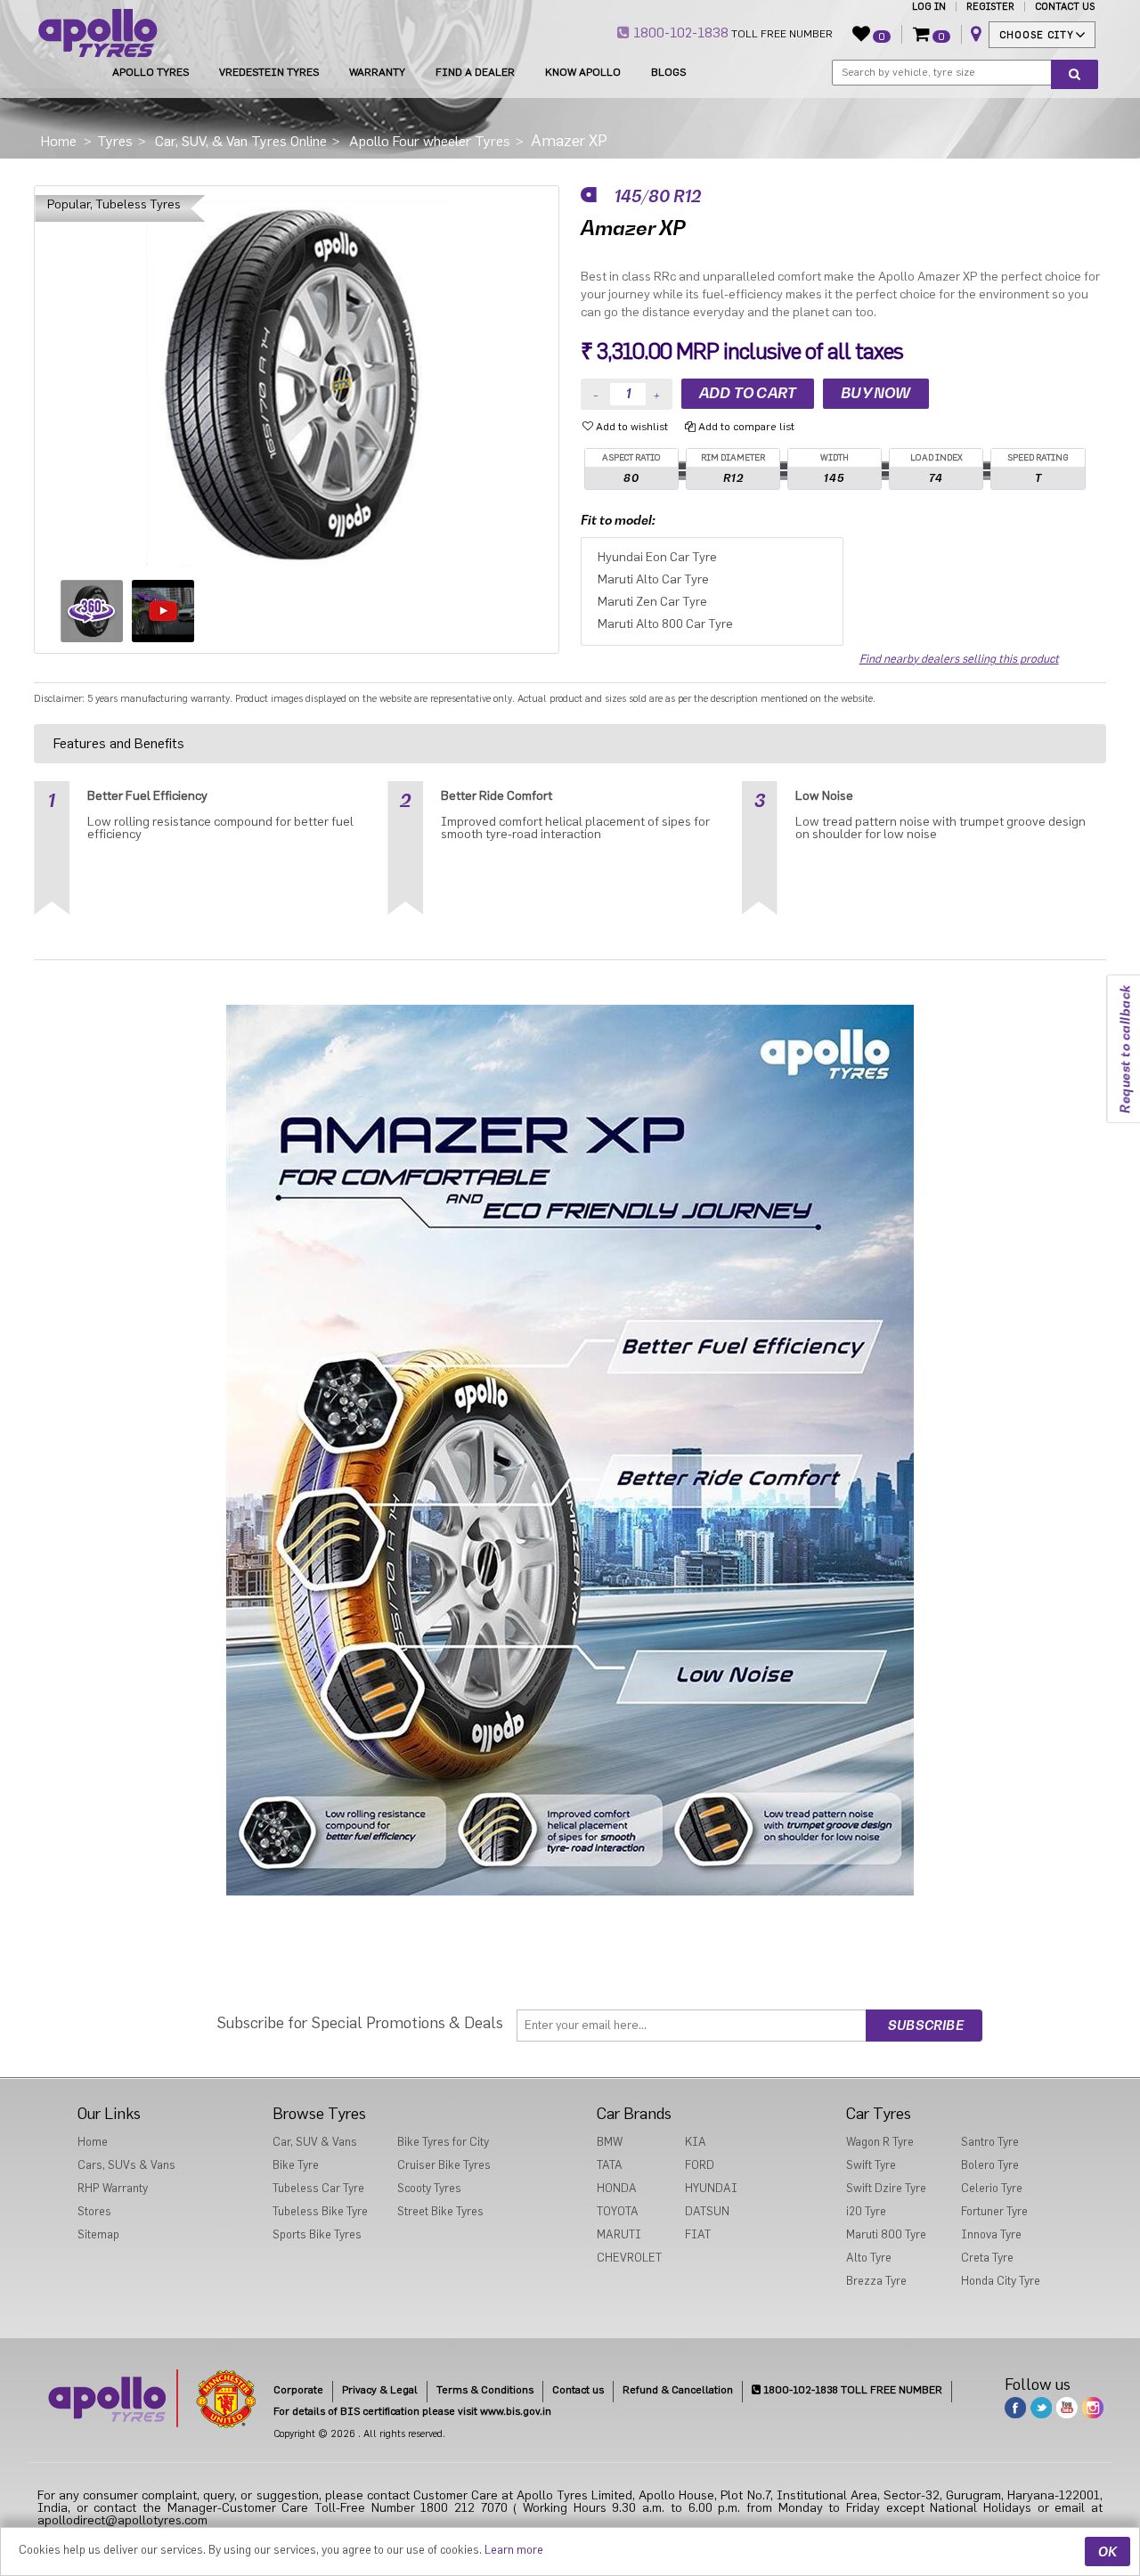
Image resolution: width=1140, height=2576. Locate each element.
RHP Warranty (113, 2188)
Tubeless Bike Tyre (320, 2211)
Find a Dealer (475, 72)
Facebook (1015, 2408)
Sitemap (98, 2234)
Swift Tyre (871, 2165)
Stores (94, 2211)
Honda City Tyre (1001, 2281)
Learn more (514, 2550)
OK (1107, 2552)
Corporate (298, 2390)
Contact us (578, 2390)
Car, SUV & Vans (315, 2142)
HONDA (617, 2188)
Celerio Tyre (992, 2188)
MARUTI (619, 2234)
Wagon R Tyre (880, 2142)
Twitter (1041, 2408)
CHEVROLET (629, 2258)
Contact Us (1065, 7)
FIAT (698, 2234)
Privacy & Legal (380, 2390)
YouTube (1067, 2408)
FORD (700, 2165)
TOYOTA (618, 2211)
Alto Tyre (869, 2258)
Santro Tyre (990, 2142)
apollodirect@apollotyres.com (122, 2521)
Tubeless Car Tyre (318, 2188)
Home (93, 2142)
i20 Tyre (866, 2211)
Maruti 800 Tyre (886, 2234)
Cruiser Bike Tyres (444, 2165)
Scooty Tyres (429, 2188)
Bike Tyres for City (443, 2142)
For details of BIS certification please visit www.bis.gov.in (412, 2411)
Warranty (377, 72)
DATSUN (707, 2211)
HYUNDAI (711, 2188)
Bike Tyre (296, 2165)
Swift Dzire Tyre (886, 2188)
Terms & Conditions (485, 2390)
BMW (610, 2142)
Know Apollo (583, 72)
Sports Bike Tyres (317, 2234)
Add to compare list (745, 427)
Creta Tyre (987, 2258)
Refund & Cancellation (678, 2390)
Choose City (1037, 35)
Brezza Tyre (876, 2281)
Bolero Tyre (990, 2165)
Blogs (668, 72)
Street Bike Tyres (440, 2211)
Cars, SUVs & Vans (126, 2165)
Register (990, 7)
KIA (696, 2142)
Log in (929, 7)
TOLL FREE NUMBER (731, 33)
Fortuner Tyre (994, 2211)
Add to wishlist (631, 427)
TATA (610, 2165)
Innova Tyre (991, 2234)
